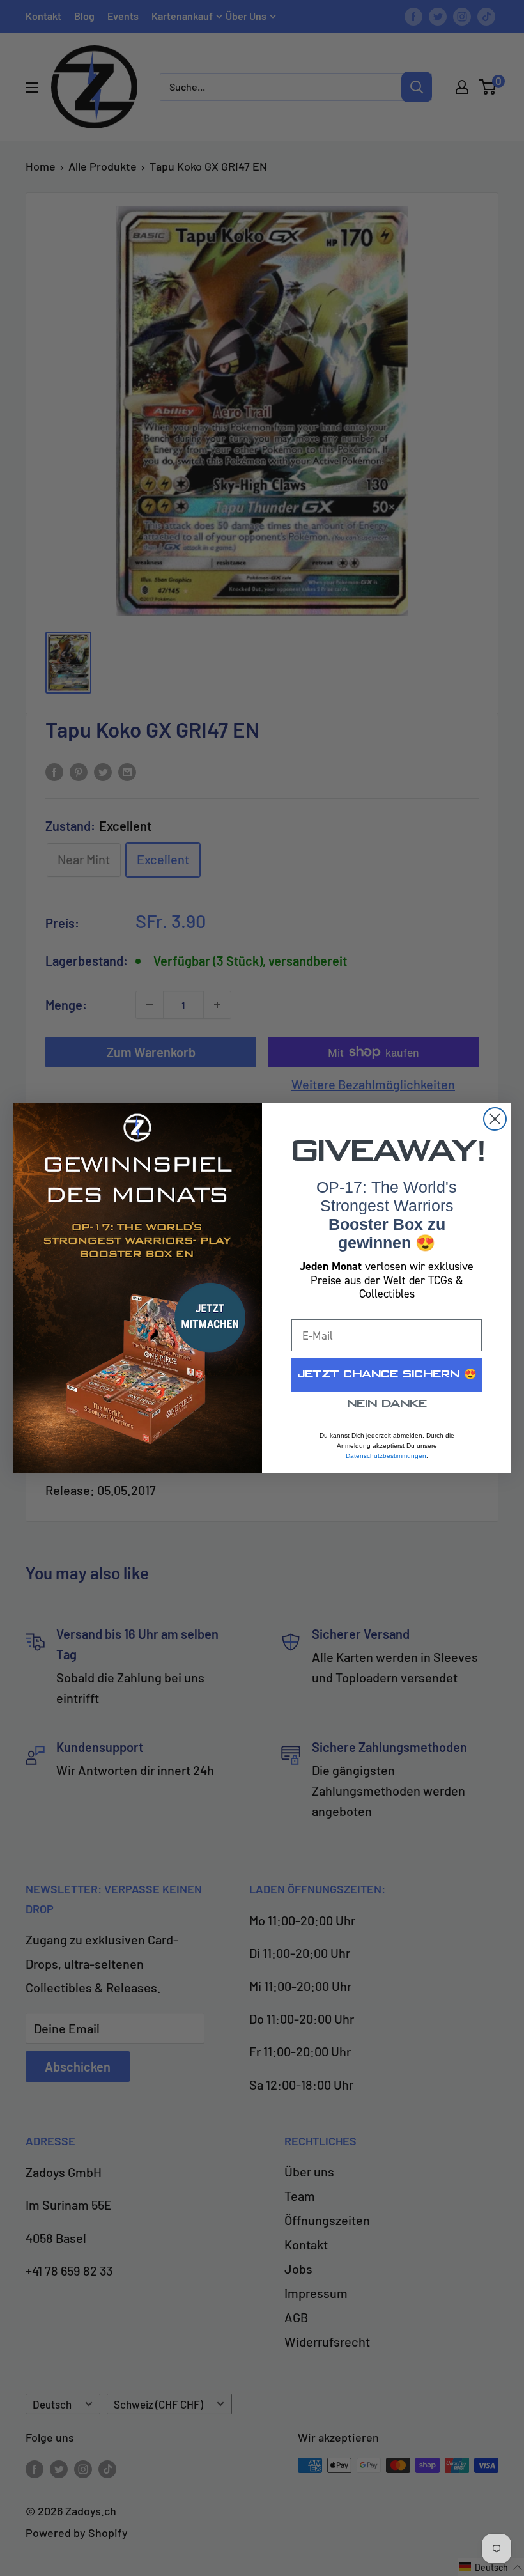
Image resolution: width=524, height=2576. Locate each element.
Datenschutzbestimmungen (386, 1456)
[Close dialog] (495, 1119)
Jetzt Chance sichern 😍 (387, 1375)
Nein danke (387, 1404)
